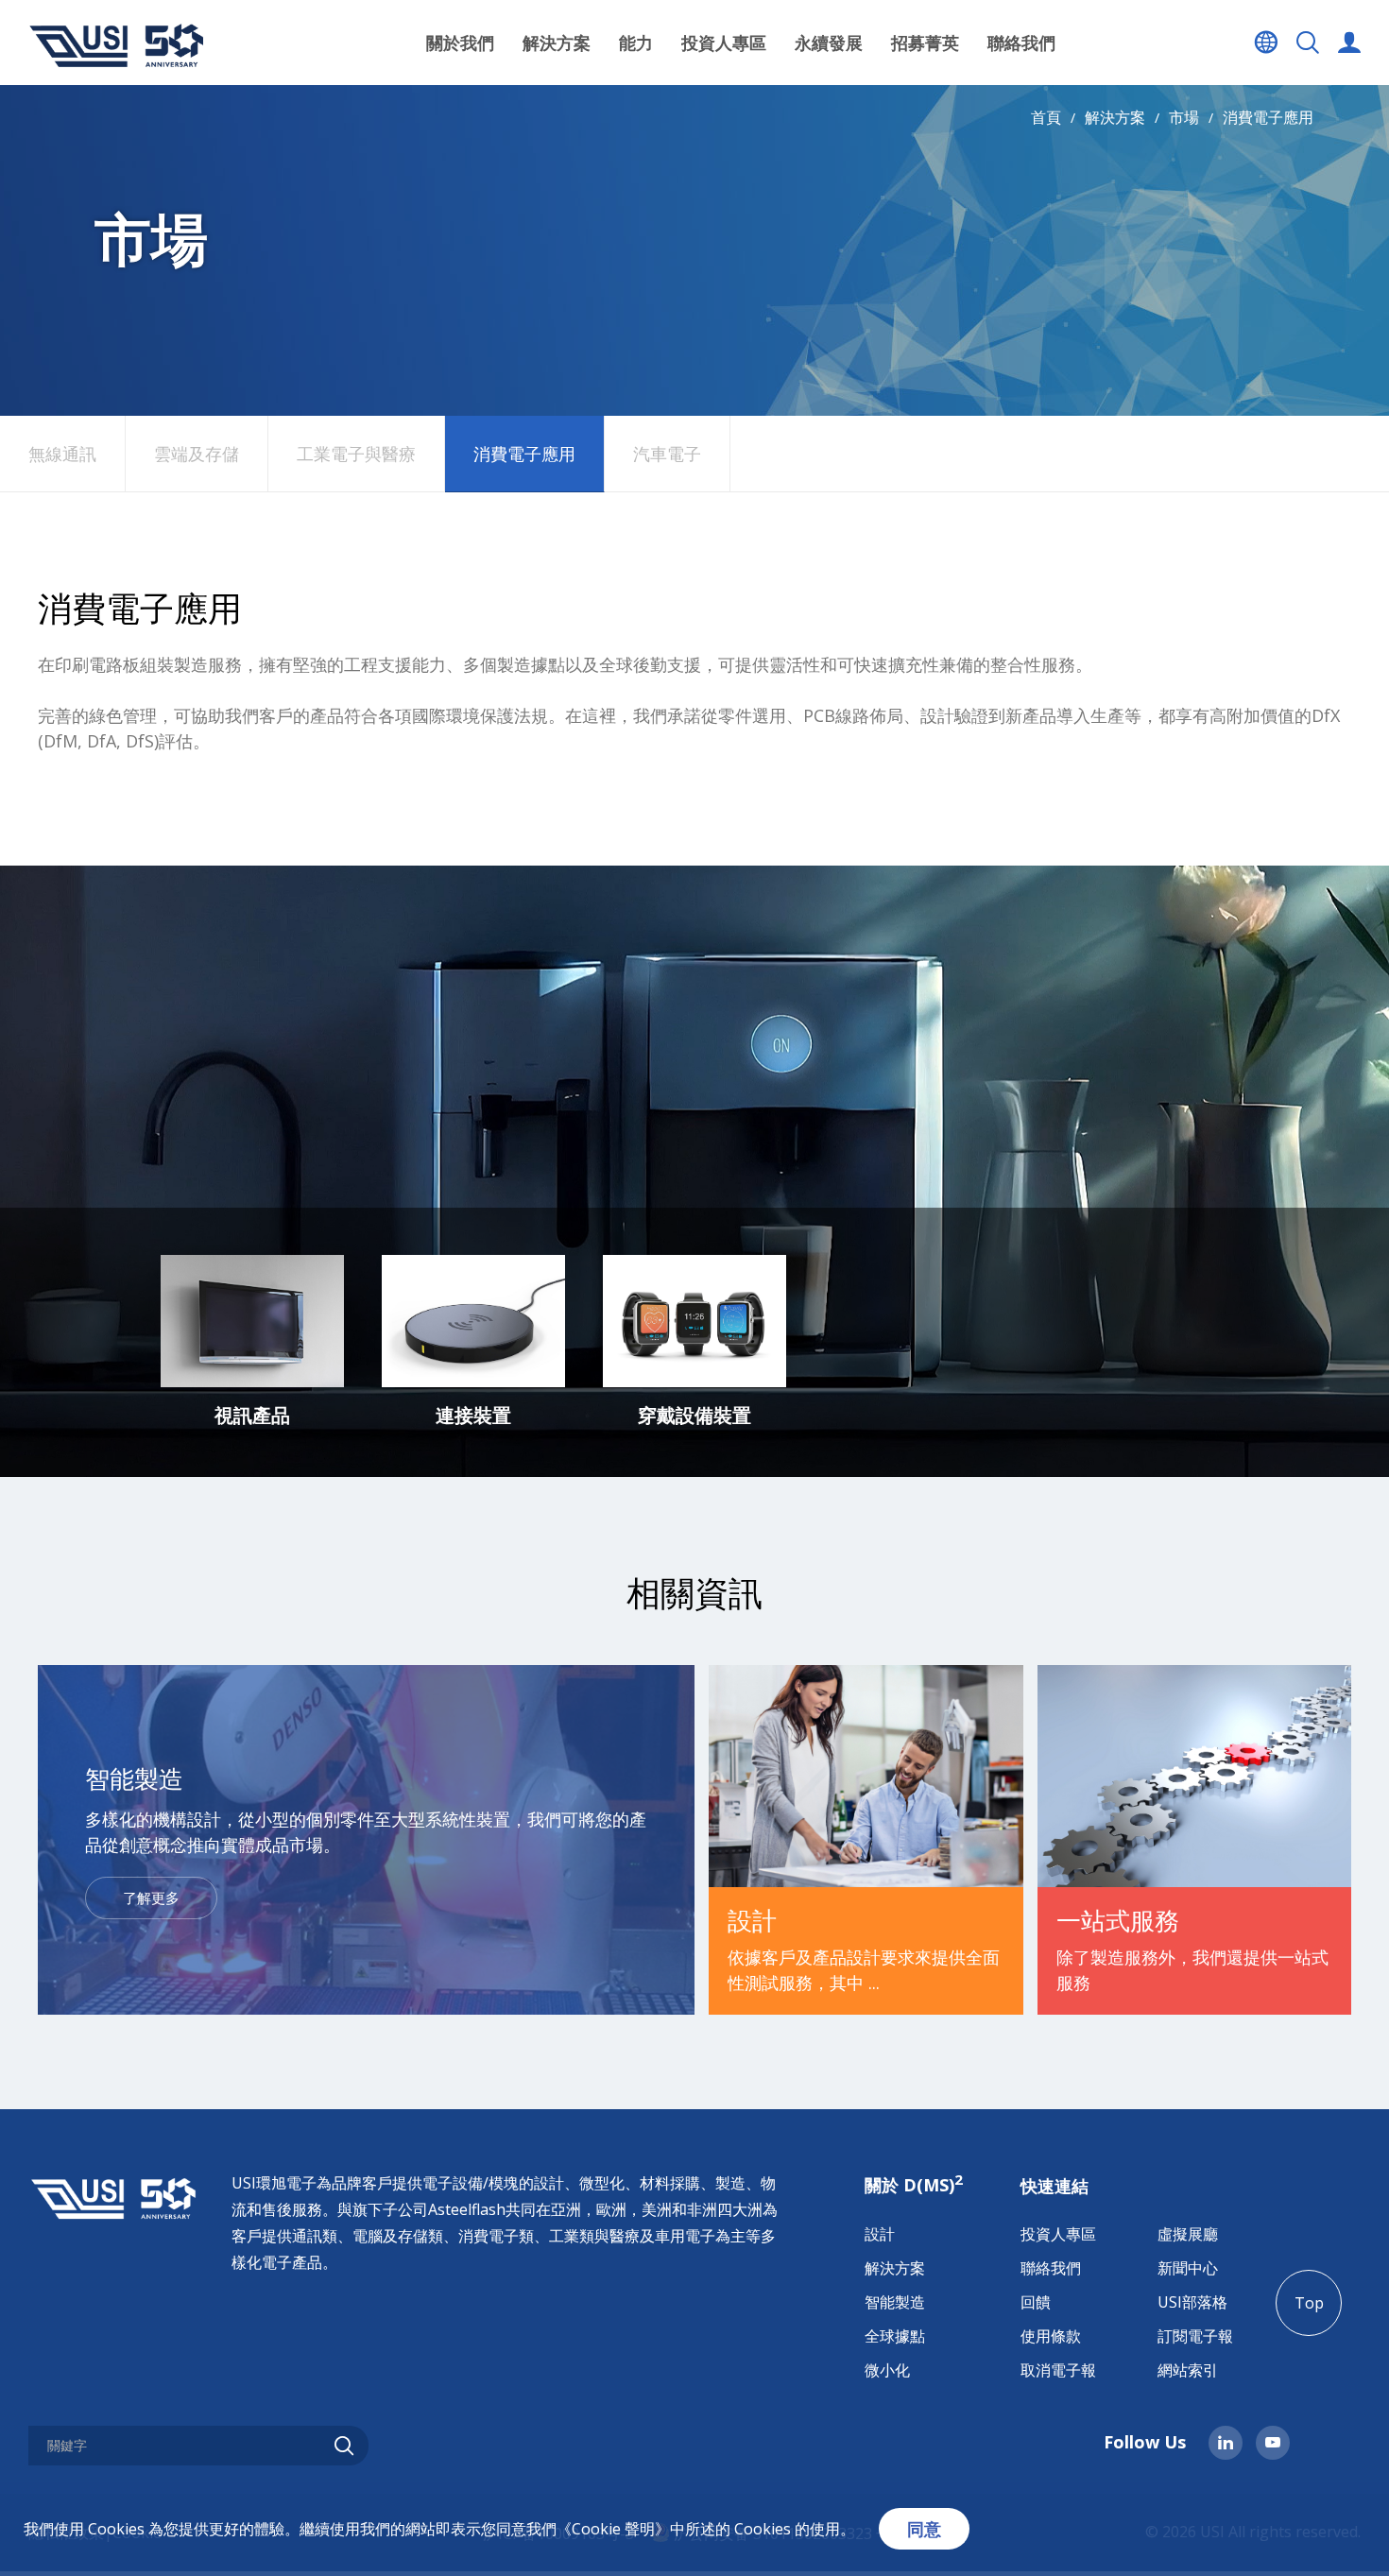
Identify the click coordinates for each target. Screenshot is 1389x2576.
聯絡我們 (1021, 43)
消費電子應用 (1268, 117)
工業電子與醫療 (356, 454)
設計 (880, 2234)
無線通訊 (62, 454)
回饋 (1036, 2302)
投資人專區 (1058, 2234)
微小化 (887, 2370)
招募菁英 (925, 43)
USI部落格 (1192, 2302)
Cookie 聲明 (613, 2529)
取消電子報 (1058, 2370)
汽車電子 (667, 454)
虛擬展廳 (1188, 2234)
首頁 (1046, 117)
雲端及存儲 (197, 454)
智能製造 (895, 2302)
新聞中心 (1188, 2268)
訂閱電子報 (1195, 2336)
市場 (1184, 117)
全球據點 (895, 2336)
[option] (252, 1342)
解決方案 (1115, 117)
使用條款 (1051, 2336)
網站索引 (1188, 2370)
